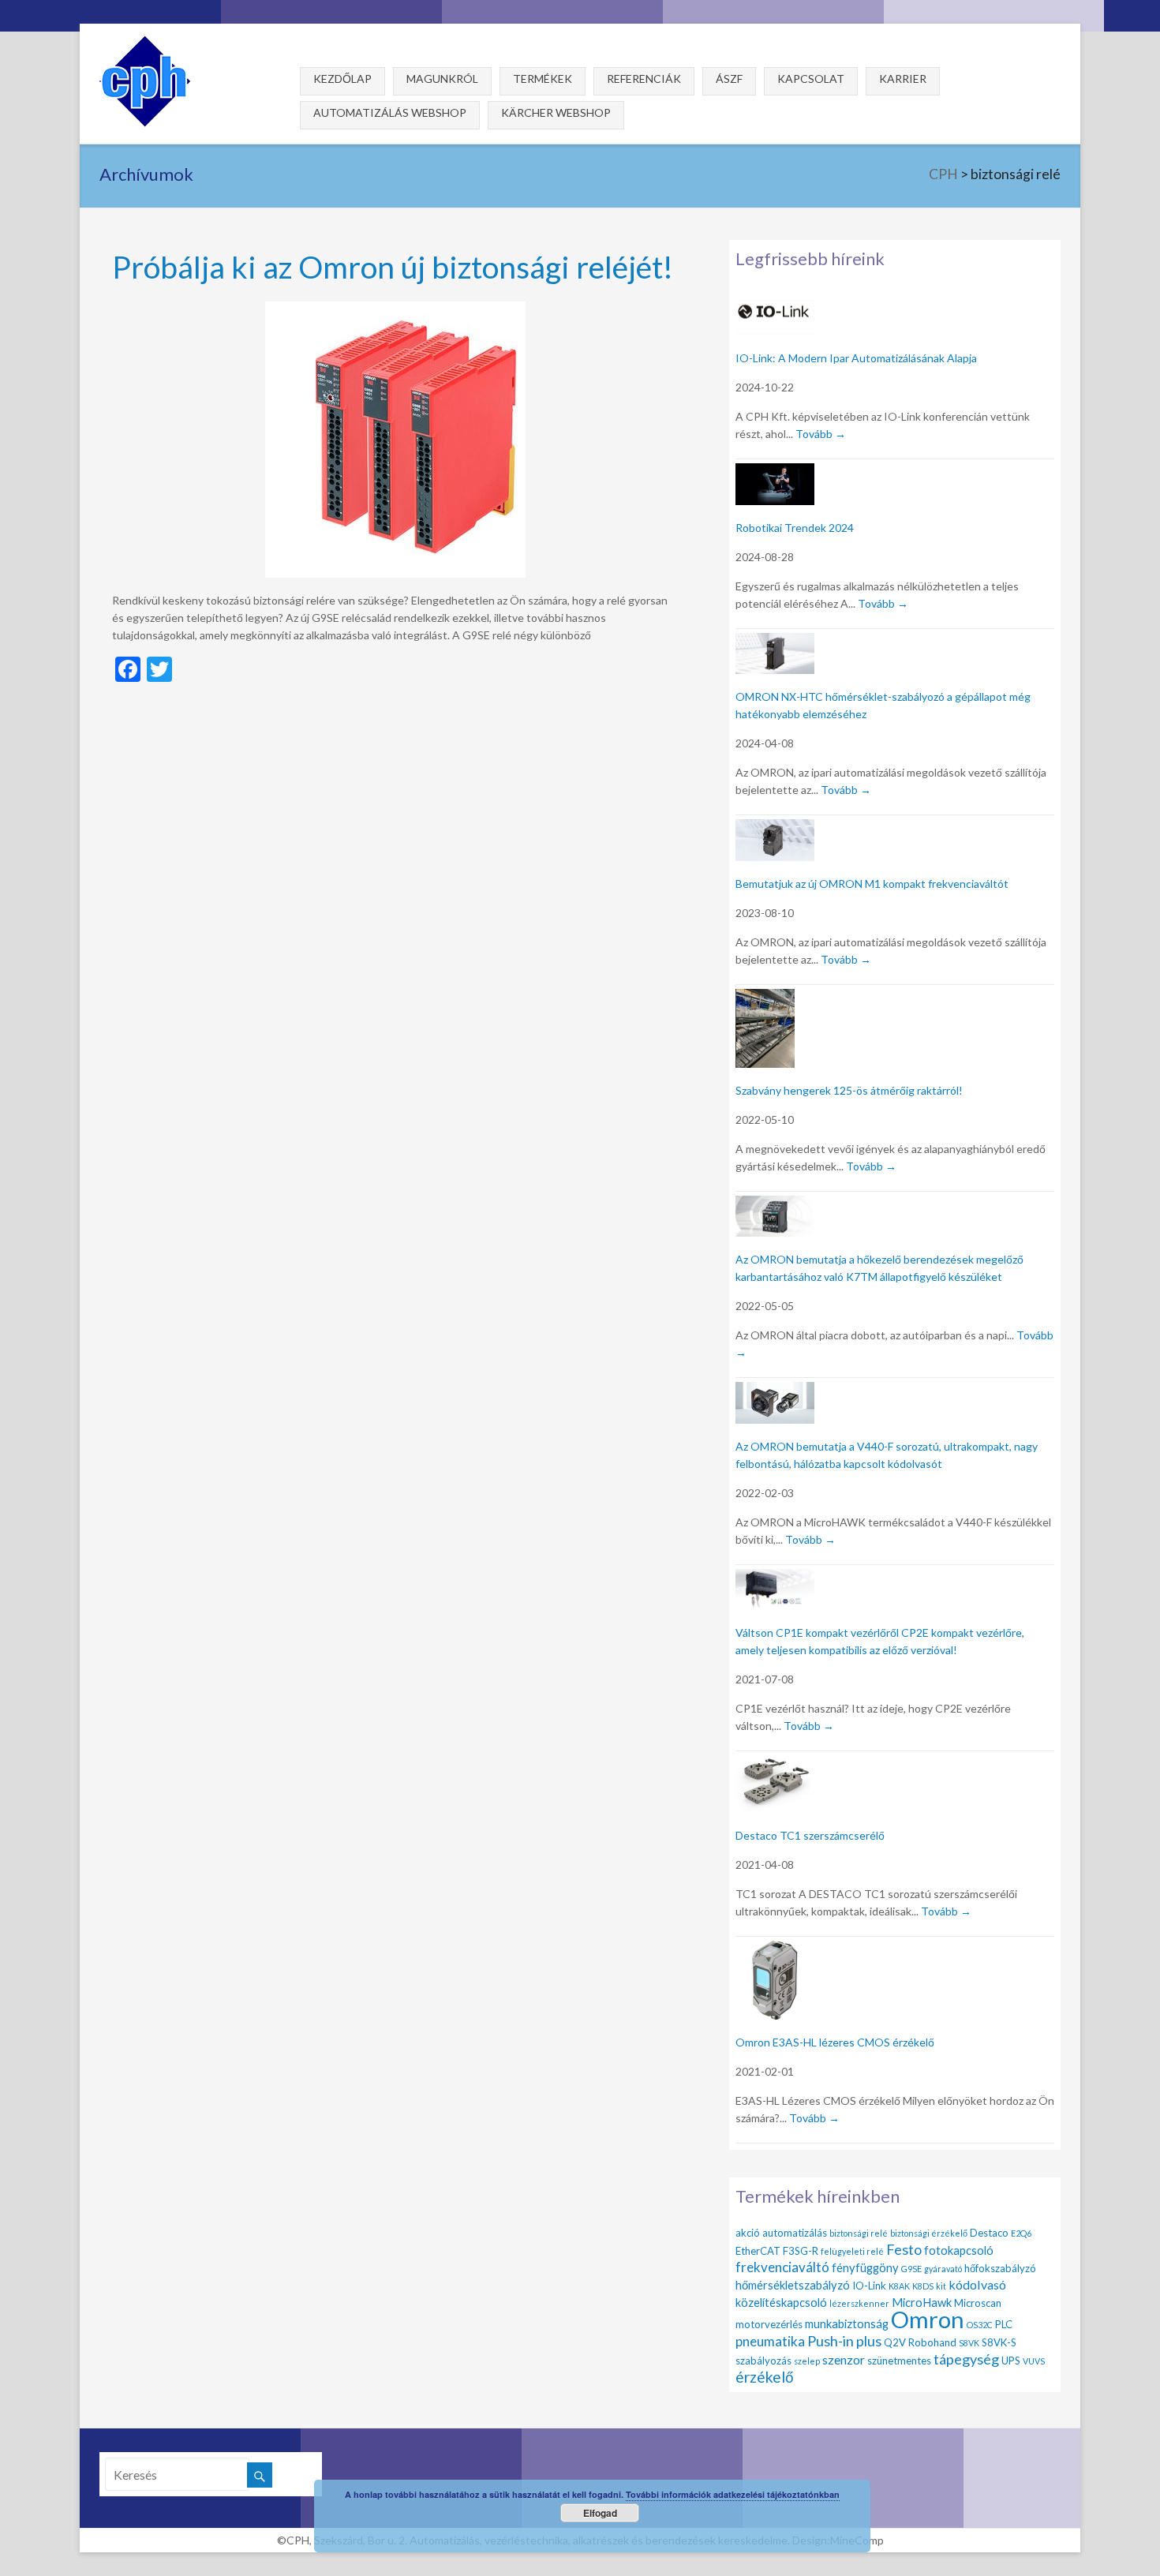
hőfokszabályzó (1000, 2268)
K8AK (899, 2286)
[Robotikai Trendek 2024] (775, 472)
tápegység (966, 2359)
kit (941, 2286)
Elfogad (600, 2513)
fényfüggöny (865, 2267)
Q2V (895, 2342)
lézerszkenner (859, 2303)
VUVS (1034, 2361)
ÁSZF (729, 79)
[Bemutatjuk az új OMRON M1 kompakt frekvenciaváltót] (775, 828)
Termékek (543, 79)
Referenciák (644, 79)
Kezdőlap (342, 79)
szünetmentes (899, 2361)
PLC (1004, 2324)
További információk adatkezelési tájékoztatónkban (733, 2494)
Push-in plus (844, 2341)
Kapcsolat (811, 79)
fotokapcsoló (959, 2250)
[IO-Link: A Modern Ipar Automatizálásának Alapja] (775, 300)
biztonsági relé (859, 2233)
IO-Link (869, 2286)
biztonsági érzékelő (929, 2233)
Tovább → (821, 434)
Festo (904, 2249)
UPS (1011, 2361)
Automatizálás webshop (390, 112)
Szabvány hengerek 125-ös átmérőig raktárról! (849, 1090)
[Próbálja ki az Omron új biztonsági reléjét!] (395, 309)
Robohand (932, 2342)
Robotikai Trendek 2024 (795, 528)
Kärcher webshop (556, 112)
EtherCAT (758, 2251)
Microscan (978, 2303)
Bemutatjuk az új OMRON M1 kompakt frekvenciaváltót (872, 884)
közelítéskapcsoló (781, 2302)
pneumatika (770, 2341)
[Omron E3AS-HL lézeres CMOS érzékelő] (775, 1950)
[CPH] (145, 43)
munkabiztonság (847, 2323)
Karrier (903, 79)
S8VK (969, 2343)
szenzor (844, 2359)
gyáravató (943, 2269)
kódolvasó (977, 2284)
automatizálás (795, 2233)
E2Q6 (1021, 2233)
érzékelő (765, 2377)
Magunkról (442, 79)
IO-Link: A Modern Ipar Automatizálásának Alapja (856, 358)
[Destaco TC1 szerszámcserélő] (775, 1764)
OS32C (980, 2325)
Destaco (989, 2233)
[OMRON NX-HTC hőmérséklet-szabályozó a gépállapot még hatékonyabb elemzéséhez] (775, 642)
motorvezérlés (769, 2324)
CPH (943, 174)
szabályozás (763, 2361)
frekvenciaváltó (782, 2267)
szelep (807, 2361)
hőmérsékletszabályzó (793, 2285)
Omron (928, 2319)
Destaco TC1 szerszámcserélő (810, 1835)
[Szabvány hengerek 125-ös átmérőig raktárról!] (765, 998)
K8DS (923, 2286)
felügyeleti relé (852, 2251)
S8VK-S (999, 2342)
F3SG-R (801, 2251)
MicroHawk (922, 2302)
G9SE (911, 2269)
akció (748, 2233)
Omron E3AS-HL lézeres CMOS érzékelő (835, 2042)
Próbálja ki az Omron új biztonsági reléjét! (393, 266)
